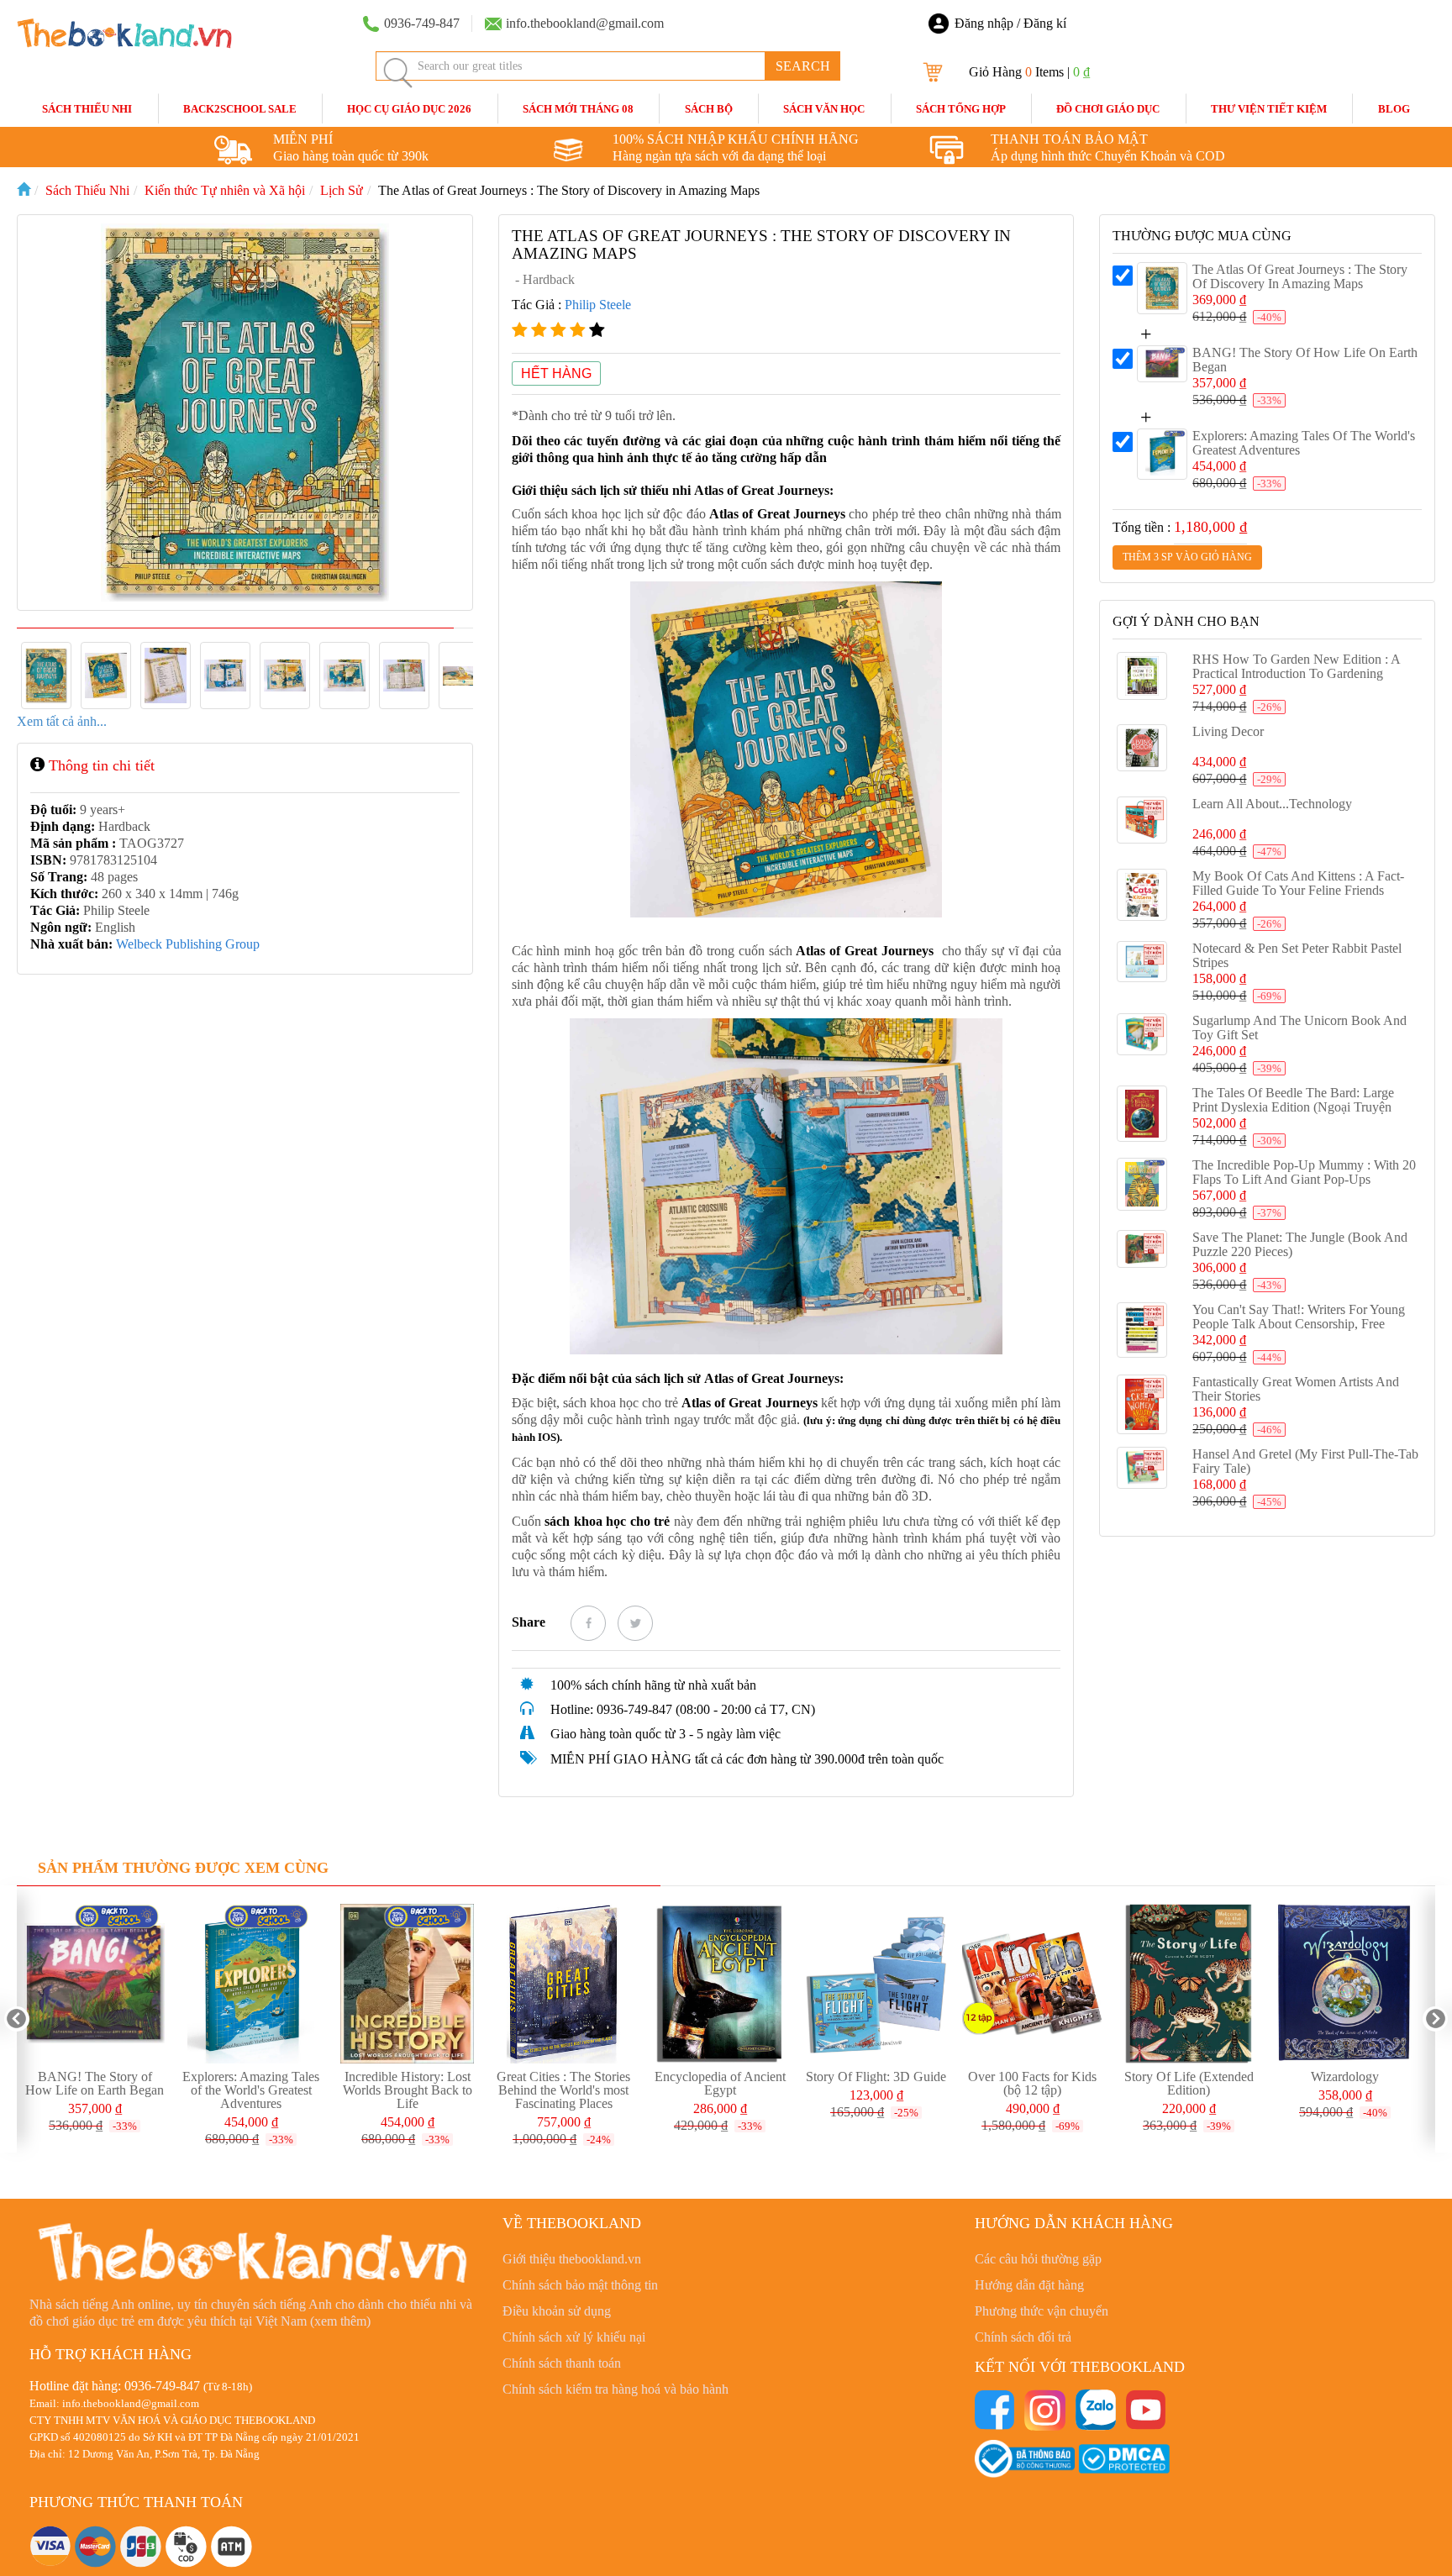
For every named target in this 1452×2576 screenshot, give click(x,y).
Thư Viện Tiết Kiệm (1269, 109)
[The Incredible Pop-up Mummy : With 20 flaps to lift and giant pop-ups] (1142, 1184)
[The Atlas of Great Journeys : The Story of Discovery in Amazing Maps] (1162, 288)
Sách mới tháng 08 (578, 109)
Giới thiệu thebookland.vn (572, 2259)
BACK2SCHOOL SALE (240, 109)
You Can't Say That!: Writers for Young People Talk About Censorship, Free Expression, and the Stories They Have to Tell (1300, 1331)
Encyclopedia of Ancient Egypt (720, 2083)
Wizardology (1345, 2077)
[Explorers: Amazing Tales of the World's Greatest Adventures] (1162, 454)
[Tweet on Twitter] (635, 1623)
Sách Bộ (709, 109)
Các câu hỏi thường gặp (1038, 2259)
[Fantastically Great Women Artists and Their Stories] (1142, 1405)
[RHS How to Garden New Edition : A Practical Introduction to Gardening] (1142, 676)
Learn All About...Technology (1272, 804)
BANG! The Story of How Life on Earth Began (95, 2083)
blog (1394, 109)
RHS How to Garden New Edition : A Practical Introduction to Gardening (1296, 666)
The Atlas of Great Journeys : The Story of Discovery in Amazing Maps (1300, 276)
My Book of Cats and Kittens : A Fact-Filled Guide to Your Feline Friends (1298, 883)
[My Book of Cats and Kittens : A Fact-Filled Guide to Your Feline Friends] (1142, 895)
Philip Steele (598, 305)
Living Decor (1228, 731)
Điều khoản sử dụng (557, 2311)
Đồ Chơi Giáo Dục (1108, 109)
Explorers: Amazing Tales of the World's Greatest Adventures (251, 2090)
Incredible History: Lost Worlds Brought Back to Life (408, 2090)
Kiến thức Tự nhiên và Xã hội (225, 190)
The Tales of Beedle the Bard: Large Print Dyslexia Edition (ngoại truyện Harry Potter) (1293, 1107)
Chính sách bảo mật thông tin (580, 2285)
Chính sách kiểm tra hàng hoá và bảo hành (616, 2389)
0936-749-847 (162, 2386)
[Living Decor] (1142, 748)
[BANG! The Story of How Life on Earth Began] (1162, 364)
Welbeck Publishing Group (188, 944)
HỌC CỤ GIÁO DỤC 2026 (409, 109)
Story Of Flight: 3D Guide (876, 2077)
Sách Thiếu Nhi (87, 109)
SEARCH (803, 66)
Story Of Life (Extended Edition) (1189, 2083)
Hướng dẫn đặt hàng (1029, 2285)
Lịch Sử (342, 190)
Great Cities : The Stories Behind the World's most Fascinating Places (563, 2090)
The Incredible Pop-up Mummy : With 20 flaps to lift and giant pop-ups (1304, 1172)
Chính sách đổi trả (1023, 2337)
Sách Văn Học (824, 109)
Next (1435, 2019)
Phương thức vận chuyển (1042, 2311)
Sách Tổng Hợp (961, 109)
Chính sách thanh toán (562, 2363)
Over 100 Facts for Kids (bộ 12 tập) (1032, 2083)
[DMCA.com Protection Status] (1124, 2457)
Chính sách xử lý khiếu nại (574, 2337)
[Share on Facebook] (588, 1623)
